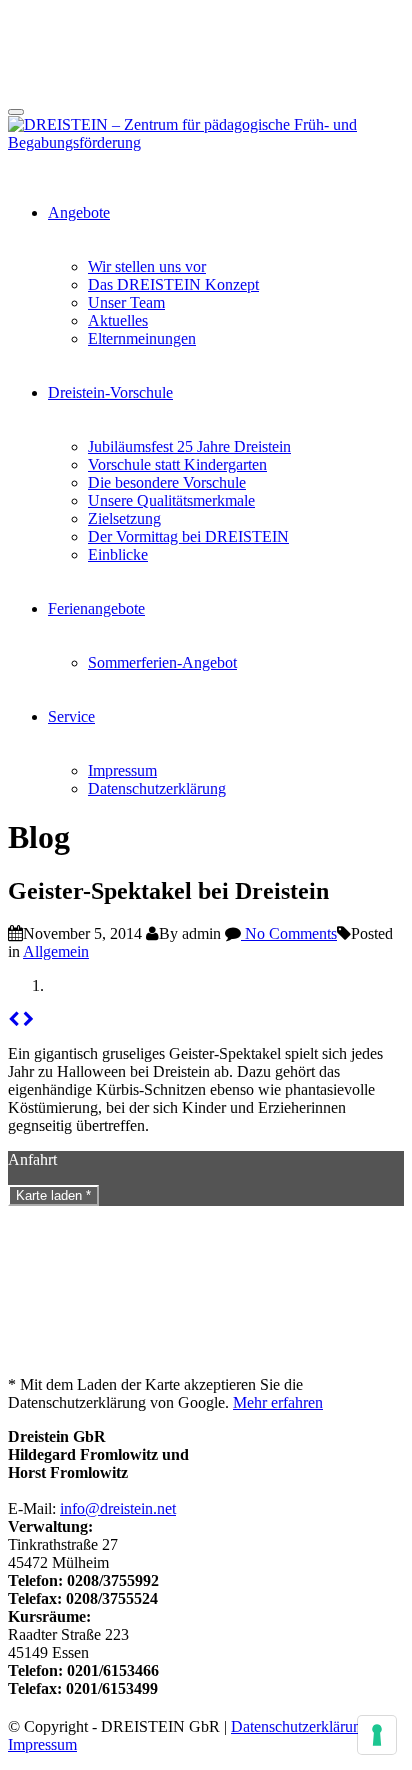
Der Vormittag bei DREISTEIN (188, 536)
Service (71, 716)
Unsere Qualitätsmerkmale (171, 500)
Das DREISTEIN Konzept (173, 284)
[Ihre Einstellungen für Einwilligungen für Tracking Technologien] (377, 1735)
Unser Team (126, 302)
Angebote (79, 212)
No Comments (289, 933)
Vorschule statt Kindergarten (177, 464)
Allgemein (56, 951)
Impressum (122, 770)
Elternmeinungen (142, 338)
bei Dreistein (170, 1071)
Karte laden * (53, 1195)
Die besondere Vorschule (167, 482)
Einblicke (118, 554)
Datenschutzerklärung (157, 788)
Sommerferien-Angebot (162, 662)
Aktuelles (118, 320)
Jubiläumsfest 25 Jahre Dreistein (189, 446)
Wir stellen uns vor (147, 266)
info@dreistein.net (118, 1508)
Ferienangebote (96, 608)
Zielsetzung (124, 518)
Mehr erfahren (278, 1402)
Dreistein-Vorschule (110, 392)
